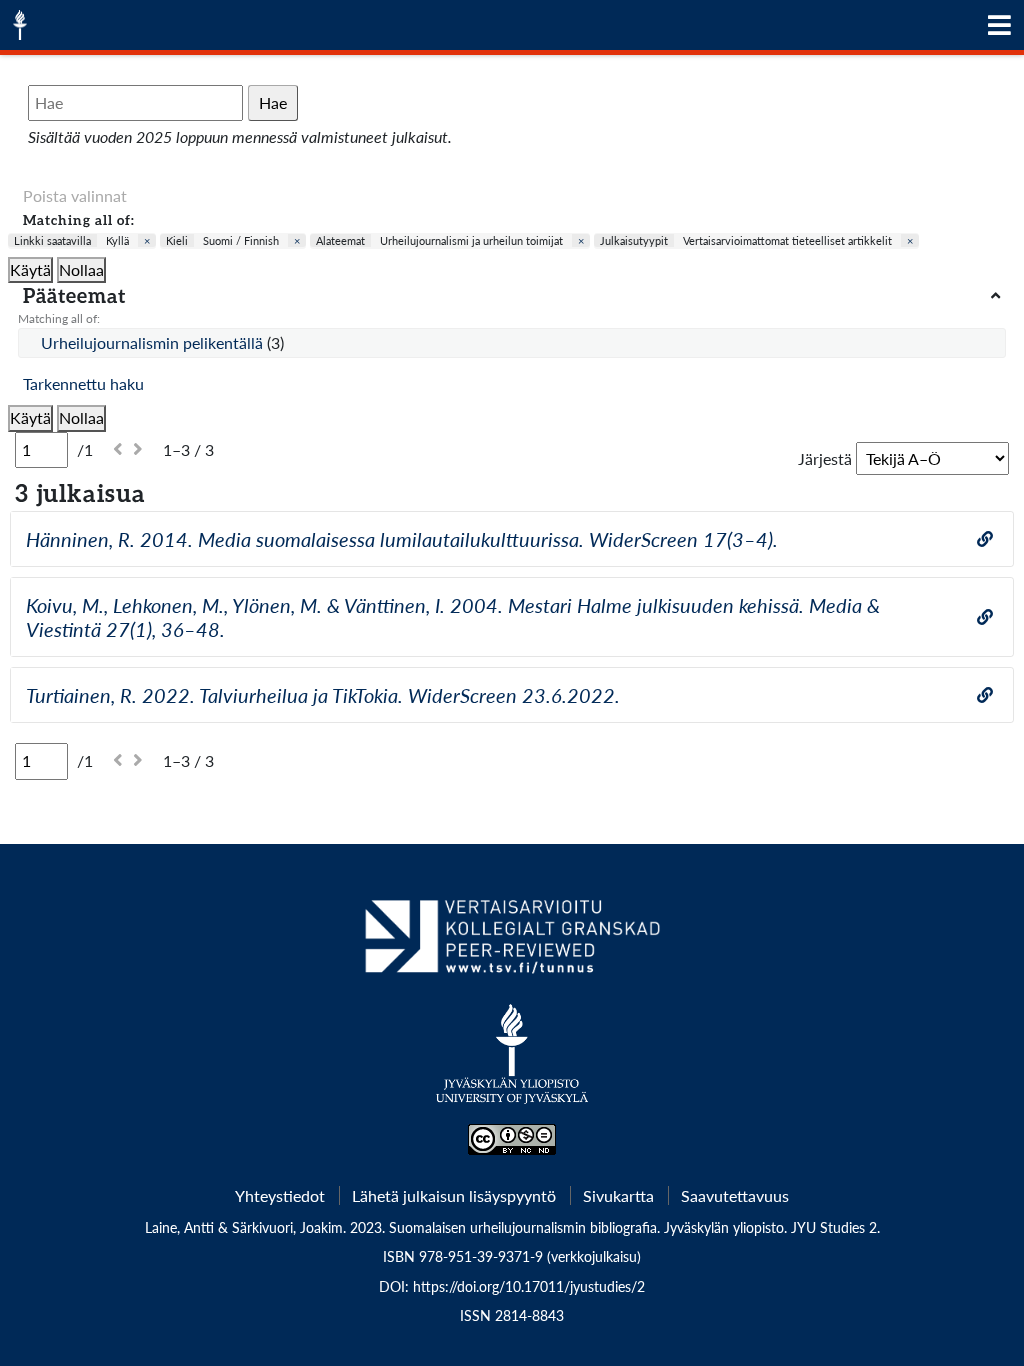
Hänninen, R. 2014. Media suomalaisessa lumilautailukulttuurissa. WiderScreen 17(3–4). (402, 539)
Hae (273, 102)
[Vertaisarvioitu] (511, 944)
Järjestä (825, 458)
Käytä (30, 269)
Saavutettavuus (735, 1195)
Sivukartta (618, 1195)
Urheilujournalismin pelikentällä (154, 342)
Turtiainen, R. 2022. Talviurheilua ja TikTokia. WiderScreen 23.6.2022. (323, 695)
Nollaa (81, 269)
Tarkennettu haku (83, 383)
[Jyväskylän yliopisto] (512, 1064)
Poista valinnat (75, 195)
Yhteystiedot (280, 1195)
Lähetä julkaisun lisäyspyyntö (454, 1195)
